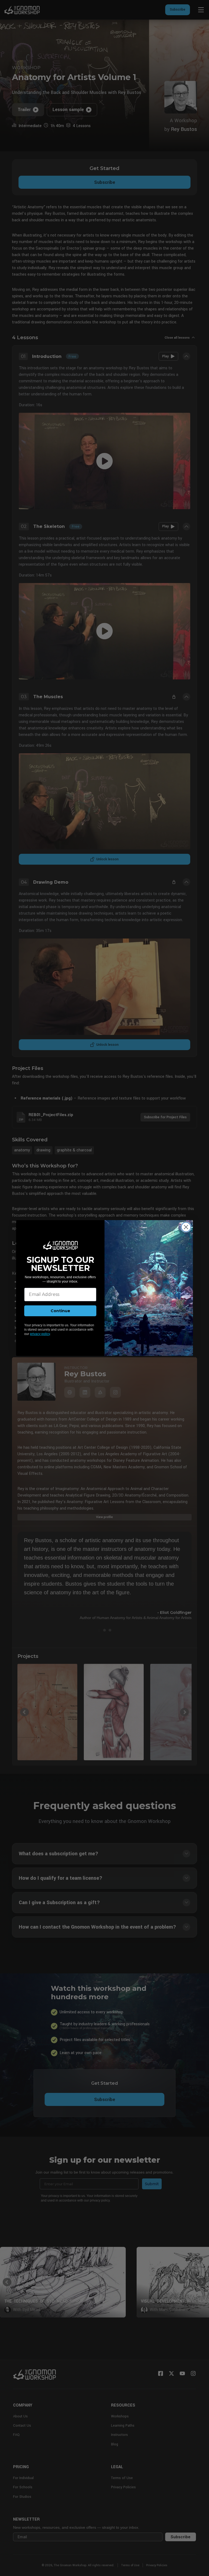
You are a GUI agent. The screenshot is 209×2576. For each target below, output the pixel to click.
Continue (60, 1311)
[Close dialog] (186, 1227)
